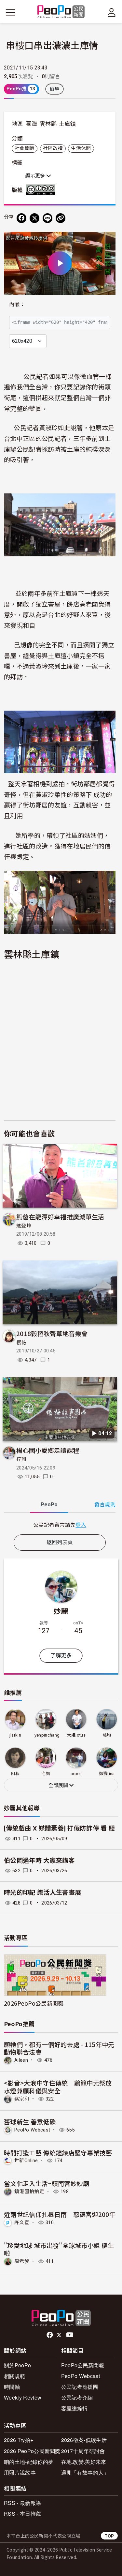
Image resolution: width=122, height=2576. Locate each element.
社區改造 (53, 148)
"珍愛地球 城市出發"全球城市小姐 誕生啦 (59, 2249)
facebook (50, 2335)
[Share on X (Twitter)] (34, 218)
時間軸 (12, 2387)
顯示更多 (36, 176)
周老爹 (22, 2261)
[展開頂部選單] (112, 12)
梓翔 (21, 1459)
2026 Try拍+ (19, 2440)
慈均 (107, 1735)
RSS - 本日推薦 (22, 2514)
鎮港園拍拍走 (29, 2192)
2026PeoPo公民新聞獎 (34, 2003)
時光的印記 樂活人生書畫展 (42, 1893)
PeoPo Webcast (32, 2130)
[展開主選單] (10, 12)
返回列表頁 (60, 1542)
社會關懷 (25, 148)
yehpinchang (47, 1735)
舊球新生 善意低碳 (30, 2122)
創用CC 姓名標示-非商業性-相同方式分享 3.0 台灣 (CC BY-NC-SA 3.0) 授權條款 (42, 190)
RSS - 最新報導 (22, 2503)
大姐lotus (76, 1735)
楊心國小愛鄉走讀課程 (48, 1450)
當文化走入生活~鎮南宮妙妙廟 (47, 2183)
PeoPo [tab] (49, 1505)
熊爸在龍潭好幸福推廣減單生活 (60, 1217)
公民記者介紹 (77, 2397)
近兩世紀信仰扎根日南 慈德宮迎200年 (60, 2214)
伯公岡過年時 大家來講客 (39, 1861)
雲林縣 (48, 124)
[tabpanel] (60, 1525)
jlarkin (15, 1735)
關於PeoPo (17, 2365)
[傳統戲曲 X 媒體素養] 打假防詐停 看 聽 (59, 1828)
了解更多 (61, 1656)
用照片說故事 (20, 2472)
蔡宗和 (22, 2099)
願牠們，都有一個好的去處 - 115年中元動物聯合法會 (59, 2048)
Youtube (70, 2335)
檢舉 (54, 89)
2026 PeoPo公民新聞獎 (32, 2451)
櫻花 (21, 1343)
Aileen (21, 2060)
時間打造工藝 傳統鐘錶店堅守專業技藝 (58, 2153)
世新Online (26, 2161)
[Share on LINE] (47, 218)
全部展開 (59, 1785)
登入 (81, 1525)
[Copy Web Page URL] (61, 218)
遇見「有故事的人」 (85, 2472)
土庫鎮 (67, 124)
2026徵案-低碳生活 (84, 2440)
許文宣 (22, 2222)
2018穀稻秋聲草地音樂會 (52, 1333)
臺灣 (32, 124)
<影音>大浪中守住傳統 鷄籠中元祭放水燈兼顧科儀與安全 (58, 2087)
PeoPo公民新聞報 (83, 2365)
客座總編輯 (75, 2408)
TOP (109, 2536)
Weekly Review (23, 2397)
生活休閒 (81, 148)
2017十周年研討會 (83, 2451)
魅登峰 (24, 1226)
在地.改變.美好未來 (84, 2462)
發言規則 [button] (105, 1505)
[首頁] (61, 12)
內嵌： (17, 304)
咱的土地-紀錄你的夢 (29, 2462)
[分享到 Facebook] (21, 218)
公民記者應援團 (80, 2387)
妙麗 (61, 1611)
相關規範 (14, 2376)
